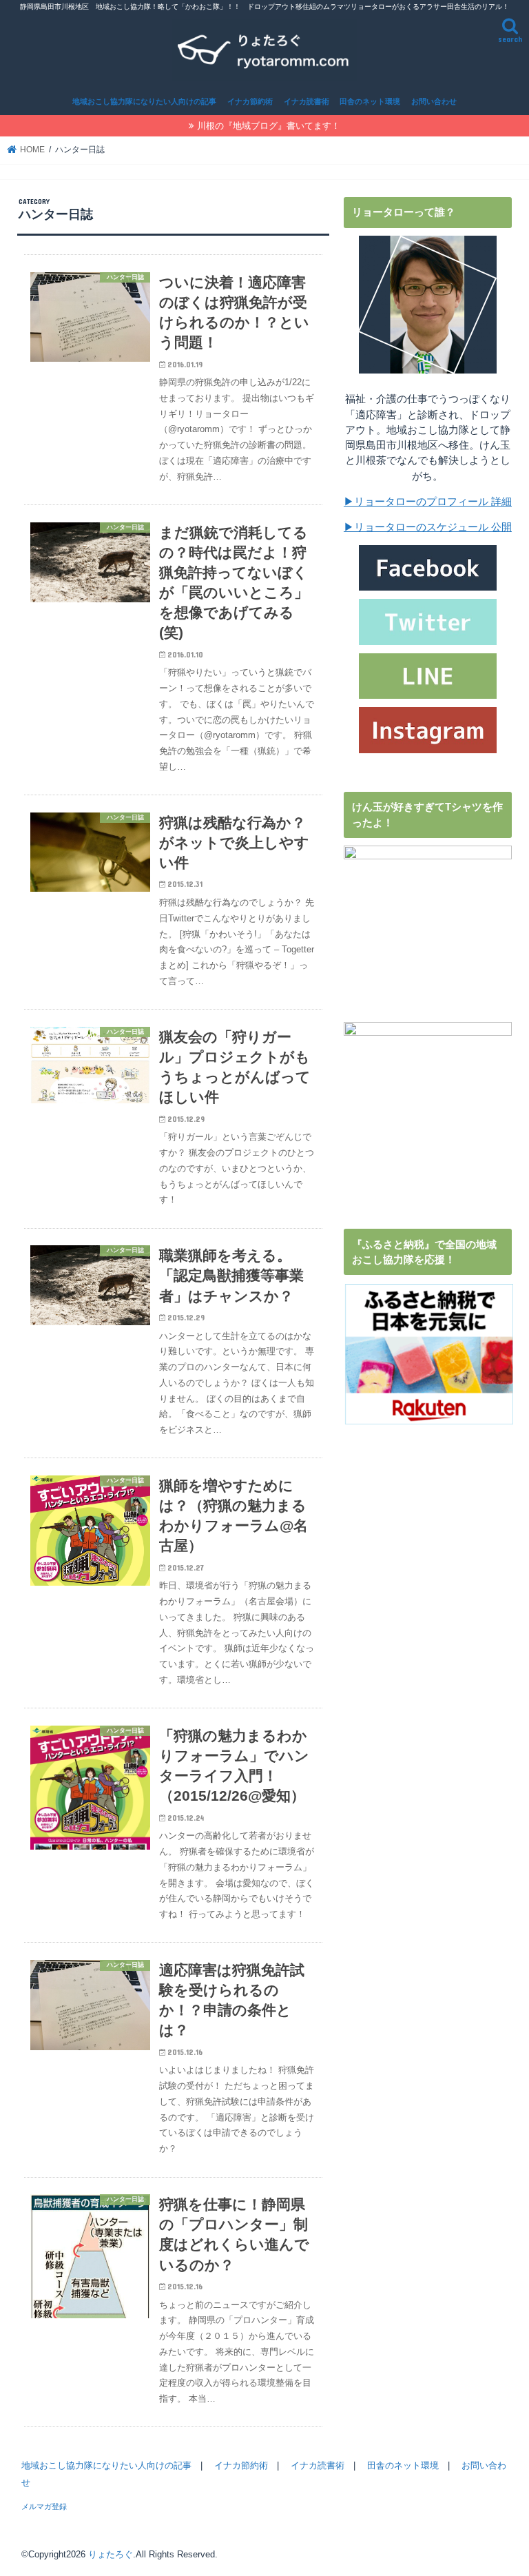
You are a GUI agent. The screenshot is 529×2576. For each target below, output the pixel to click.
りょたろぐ (111, 2554)
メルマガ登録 (44, 2506)
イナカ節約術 (250, 101)
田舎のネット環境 (370, 101)
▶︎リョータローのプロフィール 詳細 (428, 502)
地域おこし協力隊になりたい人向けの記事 (144, 101)
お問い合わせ (434, 101)
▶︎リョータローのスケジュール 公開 (428, 527)
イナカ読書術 (307, 101)
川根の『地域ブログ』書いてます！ (269, 126)
